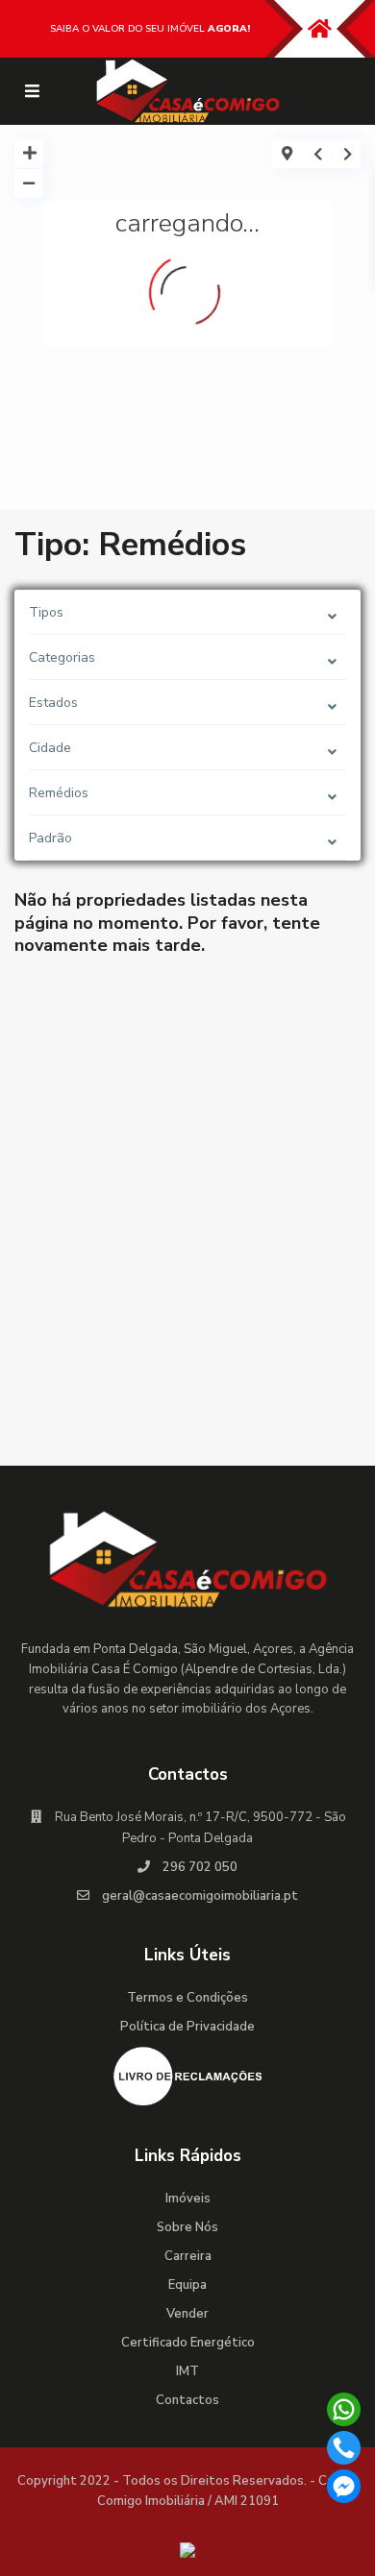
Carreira (188, 2256)
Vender (187, 2314)
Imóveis (188, 2199)
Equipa (187, 2285)
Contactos (187, 2400)
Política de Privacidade (187, 2027)
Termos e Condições (187, 1998)
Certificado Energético (188, 2343)
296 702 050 (200, 1867)
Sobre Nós (187, 2227)
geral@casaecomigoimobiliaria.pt (200, 1896)
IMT (187, 2371)
